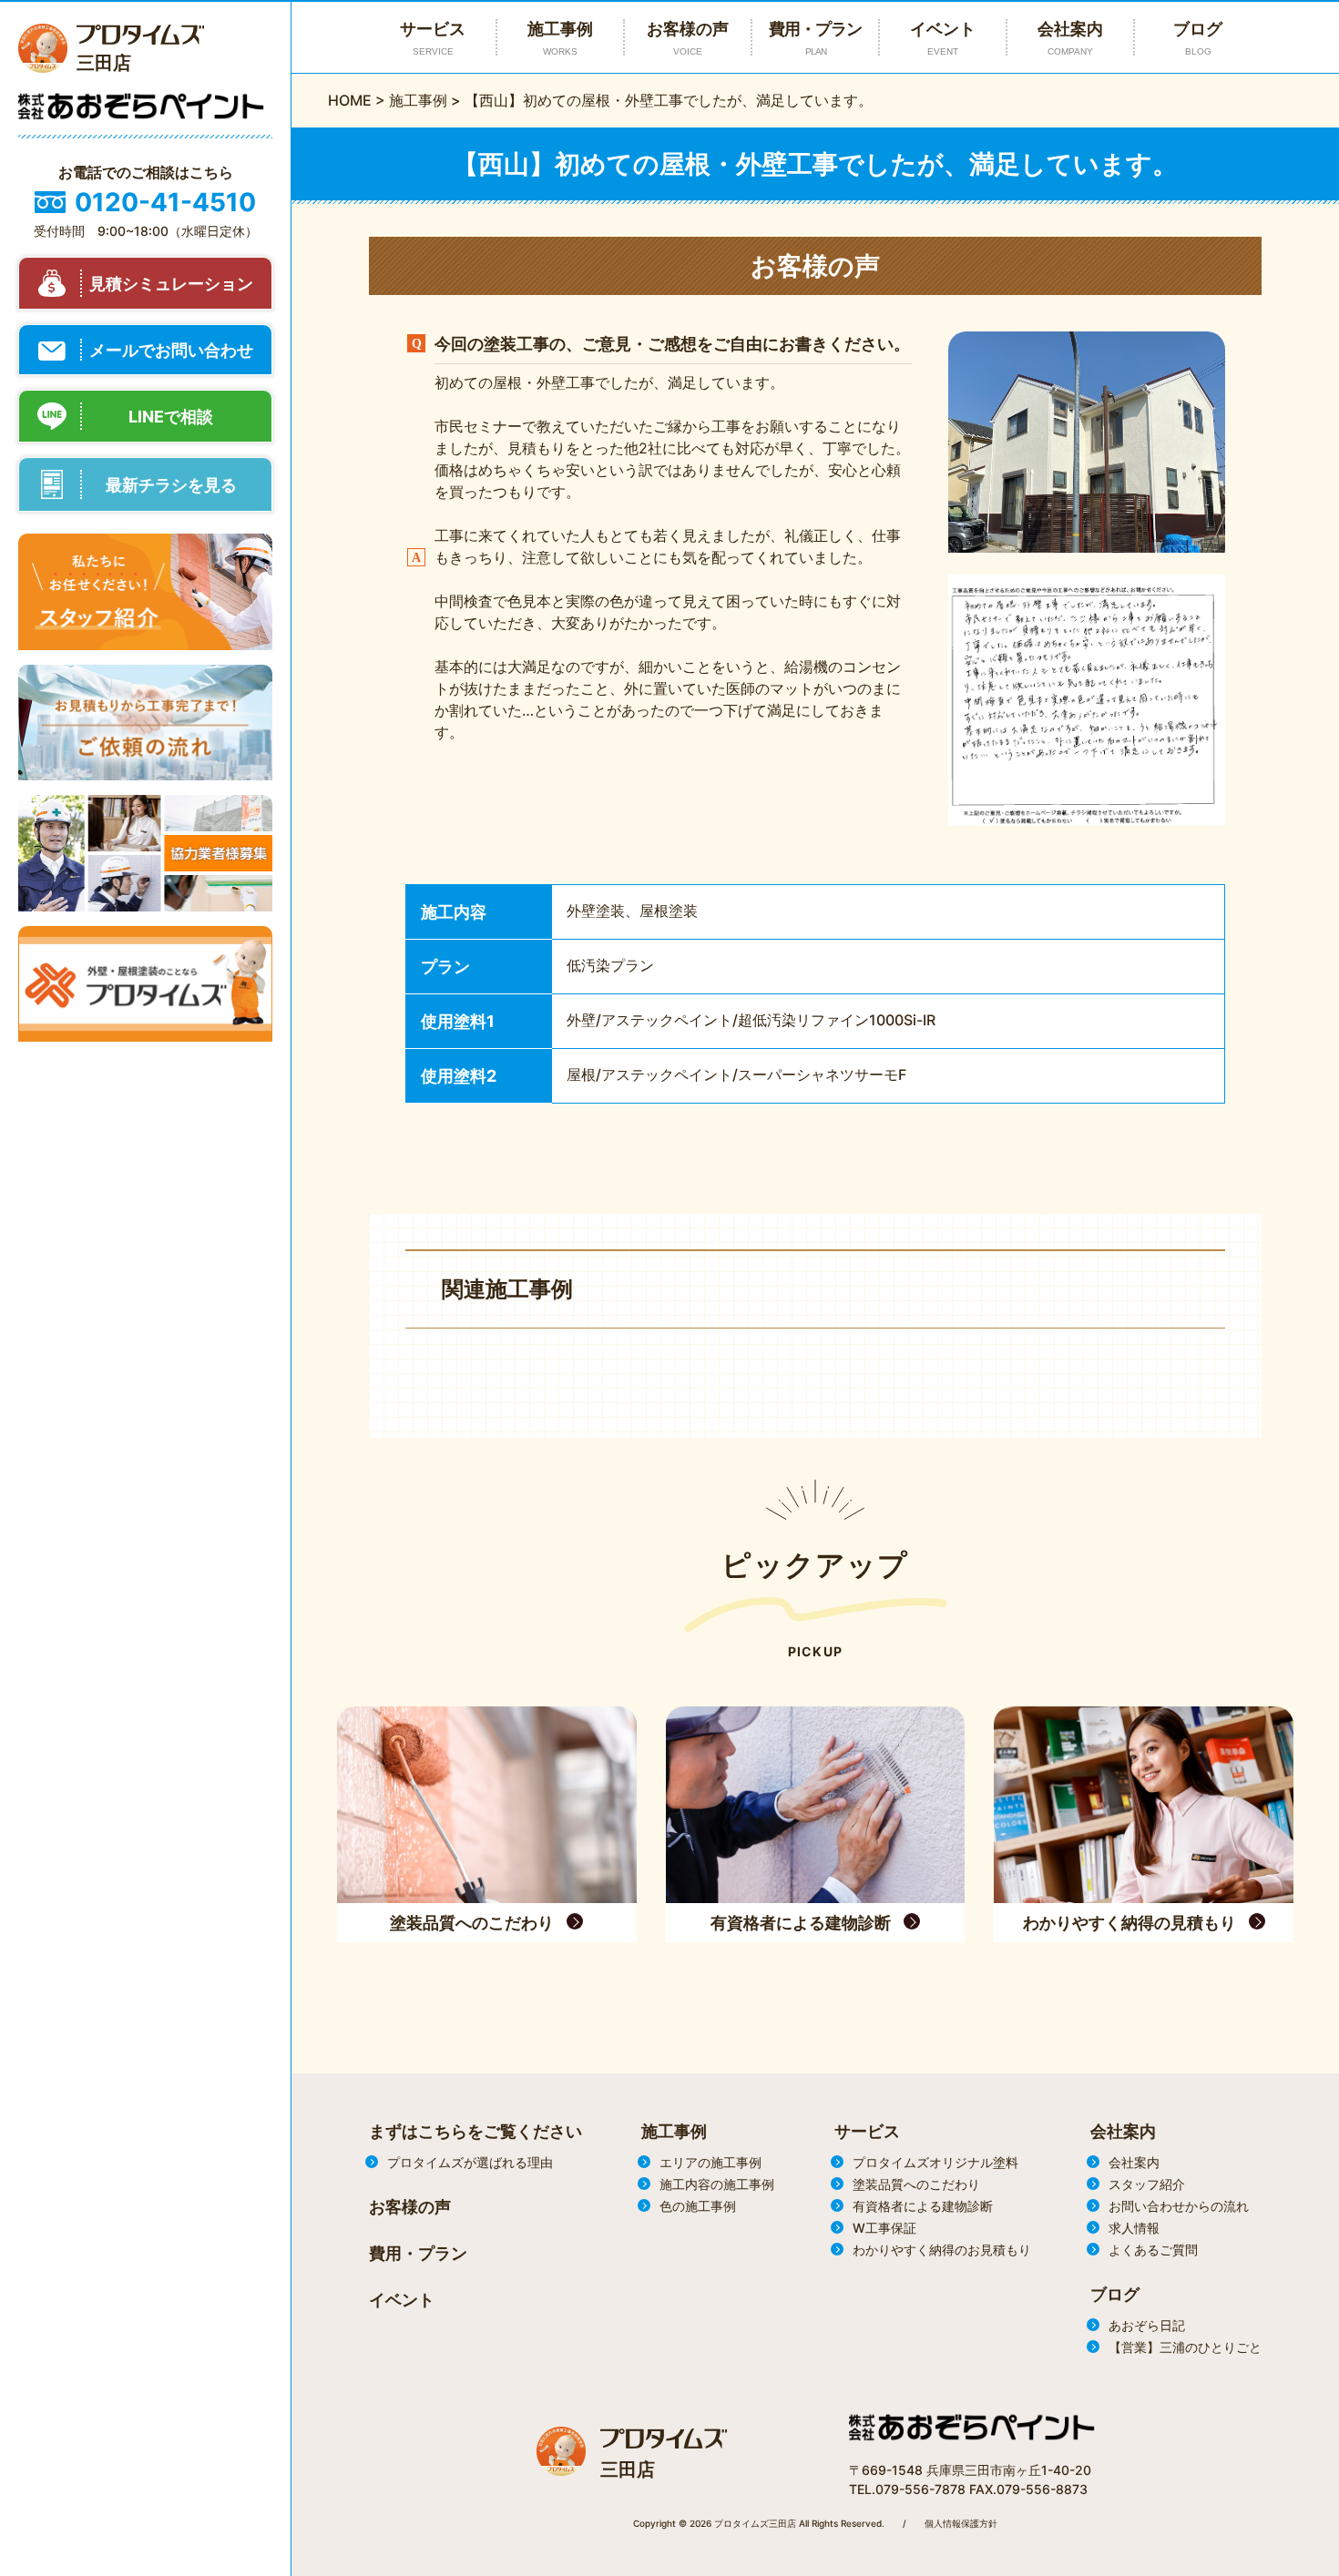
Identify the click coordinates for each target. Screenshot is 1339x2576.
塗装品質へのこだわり (916, 2184)
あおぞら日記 (1147, 2325)
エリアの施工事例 (710, 2162)
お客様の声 (688, 38)
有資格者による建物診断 (923, 2206)
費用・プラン (815, 38)
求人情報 (1134, 2228)
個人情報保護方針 (961, 2523)
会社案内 (1070, 38)
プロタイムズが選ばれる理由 (470, 2162)
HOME (350, 100)
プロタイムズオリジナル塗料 (935, 2162)
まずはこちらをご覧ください (475, 2131)
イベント (943, 38)
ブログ (1198, 38)
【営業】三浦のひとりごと (1185, 2347)
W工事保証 (884, 2228)
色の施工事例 (698, 2206)
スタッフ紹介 (1147, 2184)
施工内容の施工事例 (717, 2184)
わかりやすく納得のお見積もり (942, 2250)
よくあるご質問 (1153, 2250)
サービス (867, 2131)
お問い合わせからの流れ (1179, 2206)
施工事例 (418, 100)
